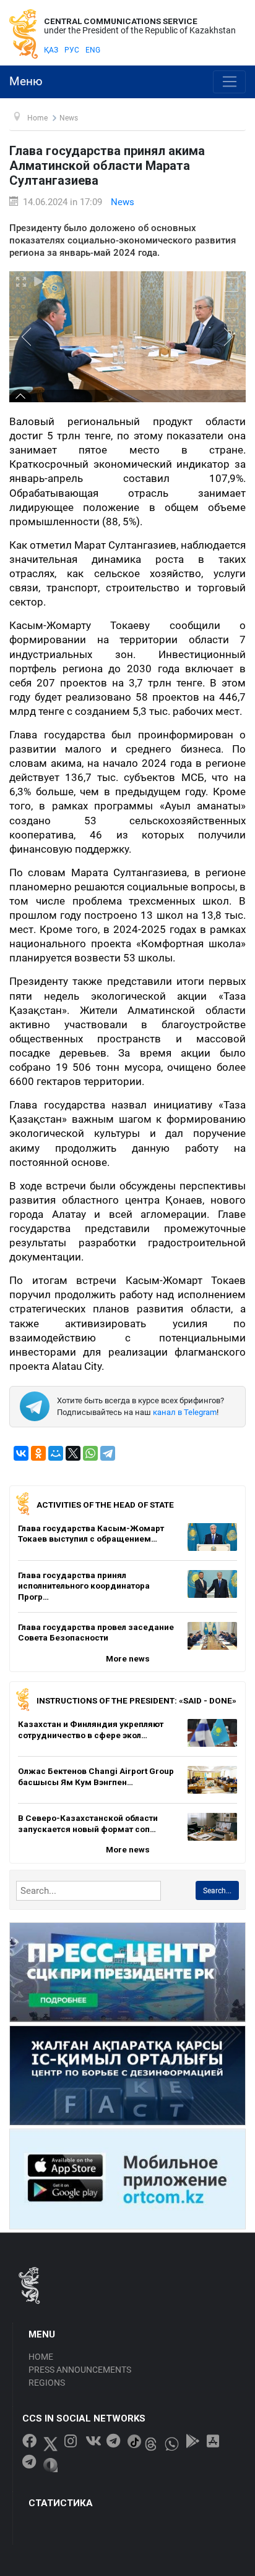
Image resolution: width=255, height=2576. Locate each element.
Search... (217, 1891)
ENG (93, 50)
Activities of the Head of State (105, 1505)
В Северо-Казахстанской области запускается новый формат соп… (88, 1823)
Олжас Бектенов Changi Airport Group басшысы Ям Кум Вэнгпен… (96, 1776)
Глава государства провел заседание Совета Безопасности (96, 1632)
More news (128, 1658)
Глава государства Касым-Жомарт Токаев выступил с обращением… (91, 1534)
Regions (47, 2383)
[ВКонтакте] (21, 1453)
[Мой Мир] (56, 1453)
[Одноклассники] (38, 1453)
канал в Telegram (185, 1412)
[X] (73, 1453)
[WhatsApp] (90, 1453)
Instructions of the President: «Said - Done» (136, 1700)
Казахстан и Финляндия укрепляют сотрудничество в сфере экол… (91, 1729)
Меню (26, 82)
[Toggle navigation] (229, 82)
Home (41, 2357)
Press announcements (80, 2370)
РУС (72, 50)
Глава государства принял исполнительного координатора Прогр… (84, 1586)
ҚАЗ (51, 50)
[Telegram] (108, 1453)
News (123, 202)
